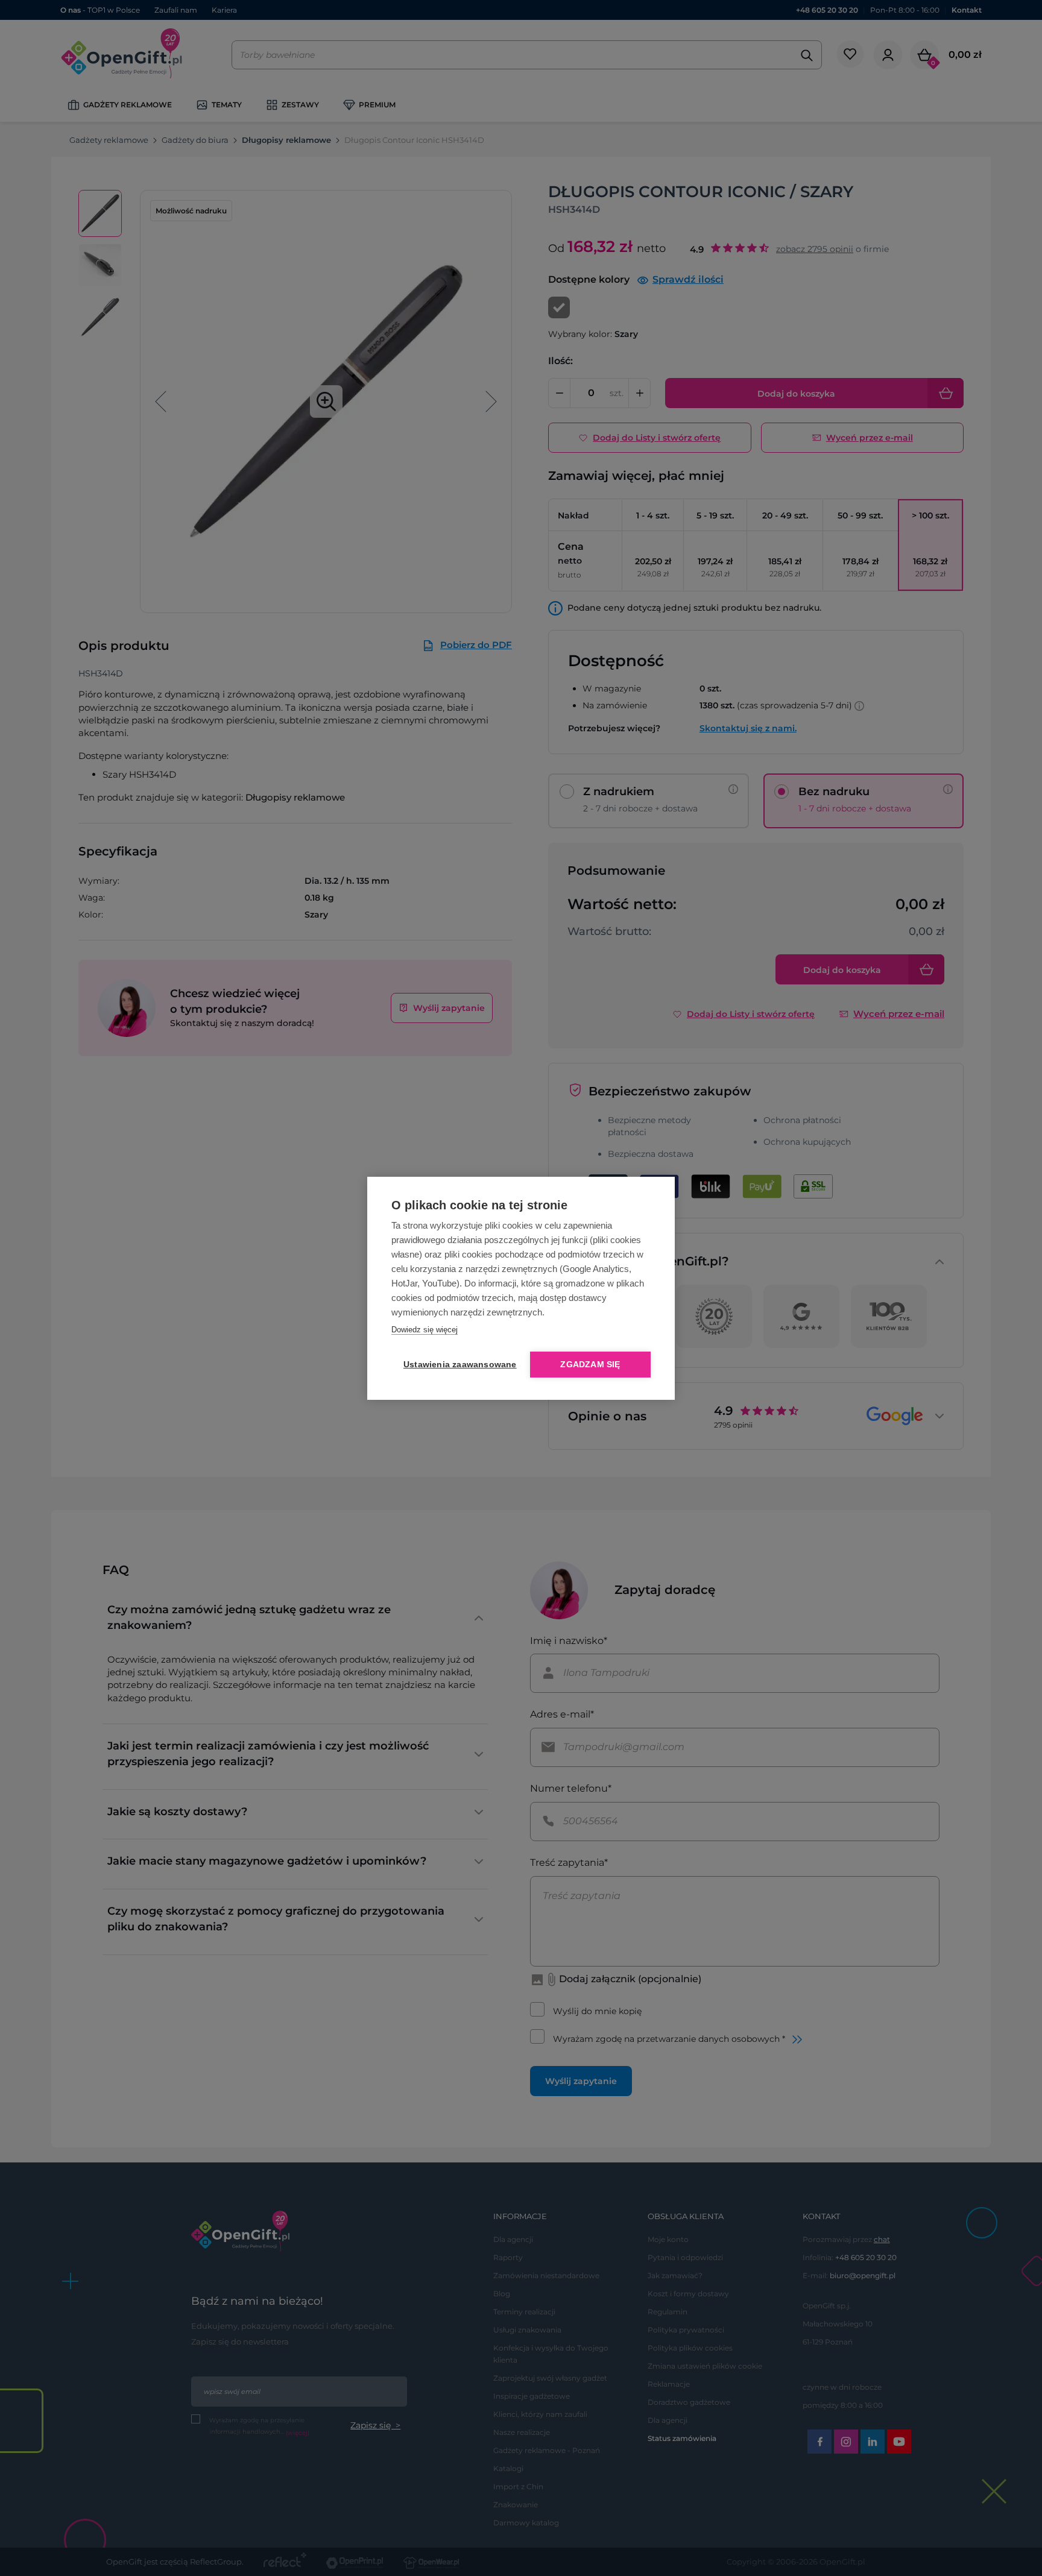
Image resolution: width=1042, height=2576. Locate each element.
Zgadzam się (590, 1365)
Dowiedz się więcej (425, 1330)
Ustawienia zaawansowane (458, 1365)
